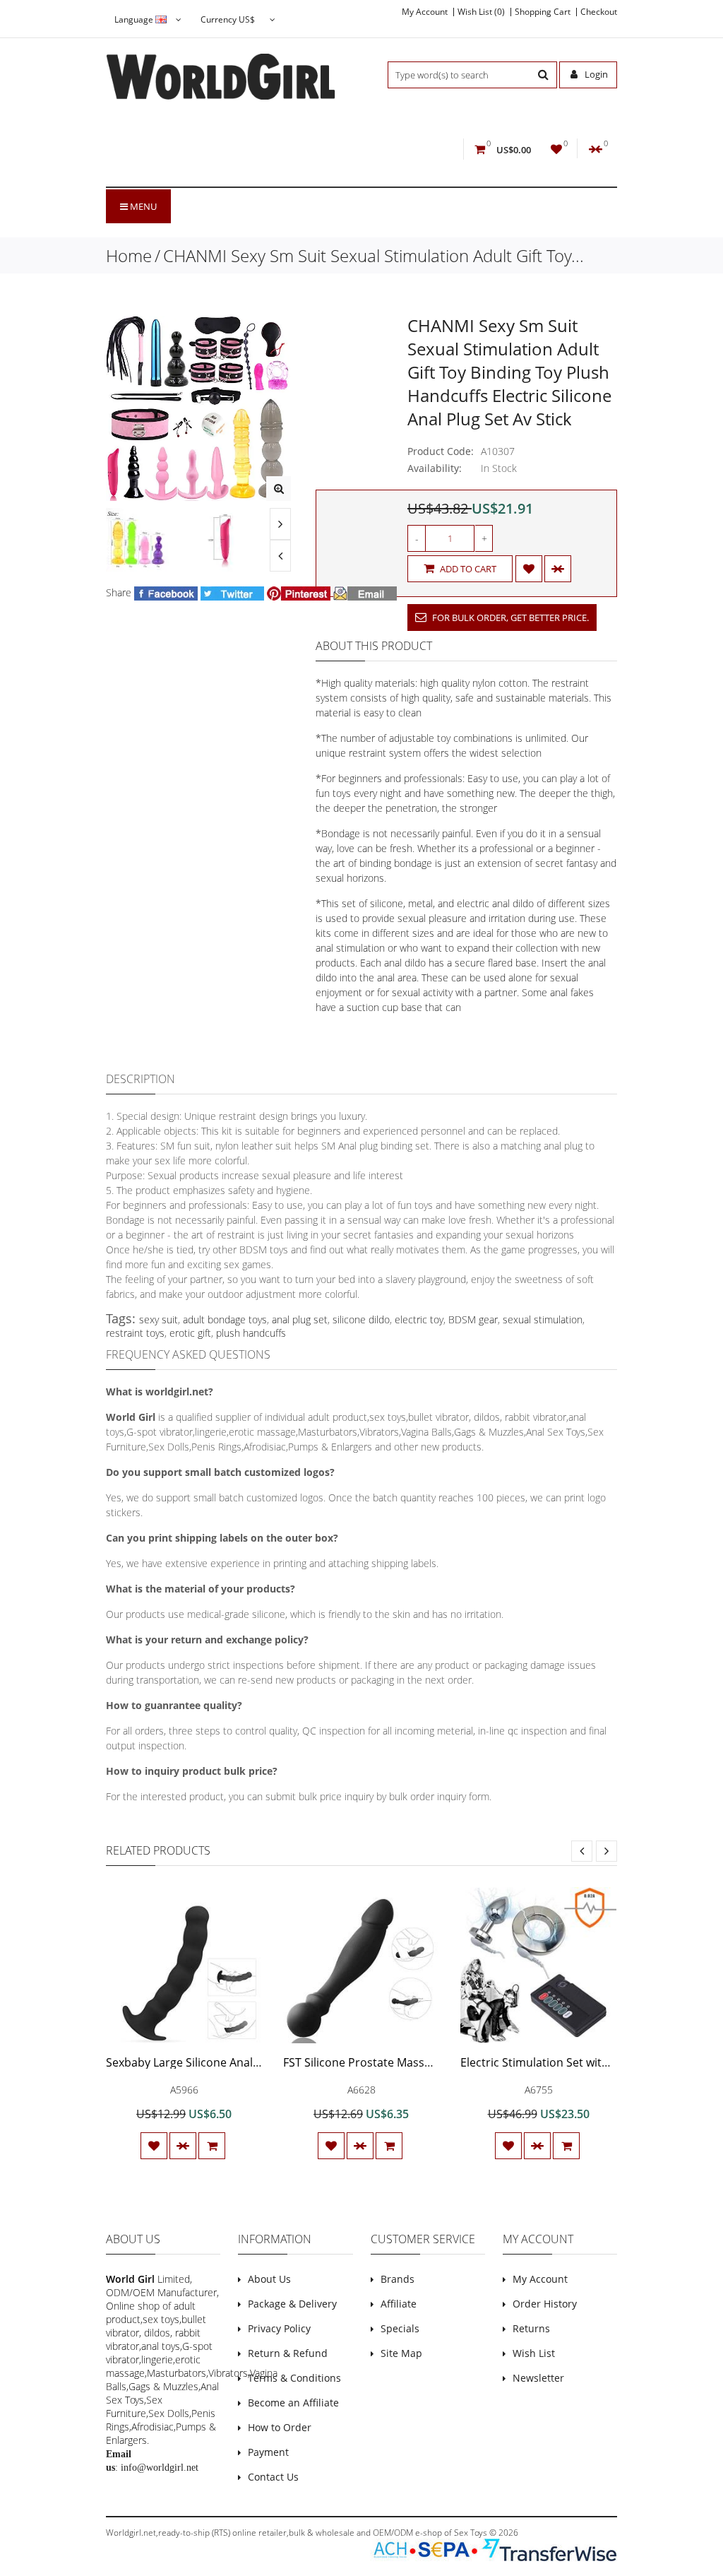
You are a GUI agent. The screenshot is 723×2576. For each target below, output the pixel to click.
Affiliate (399, 2304)
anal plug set (300, 1319)
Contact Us (273, 2477)
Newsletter (538, 2378)
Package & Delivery (292, 2304)
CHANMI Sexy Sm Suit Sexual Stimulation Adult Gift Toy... (374, 255)
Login (595, 74)
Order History (545, 2304)
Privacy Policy (279, 2328)
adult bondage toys (225, 1319)
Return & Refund (288, 2353)
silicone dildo (361, 1319)
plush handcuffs (251, 1333)
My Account (425, 12)
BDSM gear (473, 1319)
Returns (531, 2328)
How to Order (280, 2427)
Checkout (599, 12)
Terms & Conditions (294, 2378)
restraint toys (135, 1333)
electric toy (419, 1319)
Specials (400, 2328)
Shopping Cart (543, 12)
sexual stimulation (543, 1319)
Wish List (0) (481, 12)
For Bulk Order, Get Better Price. (509, 618)
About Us (269, 2279)
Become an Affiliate (293, 2403)
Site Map (401, 2353)
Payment (268, 2452)
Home (129, 255)
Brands (398, 2279)
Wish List (534, 2353)
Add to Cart (467, 569)
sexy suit (159, 1319)
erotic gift (190, 1333)
